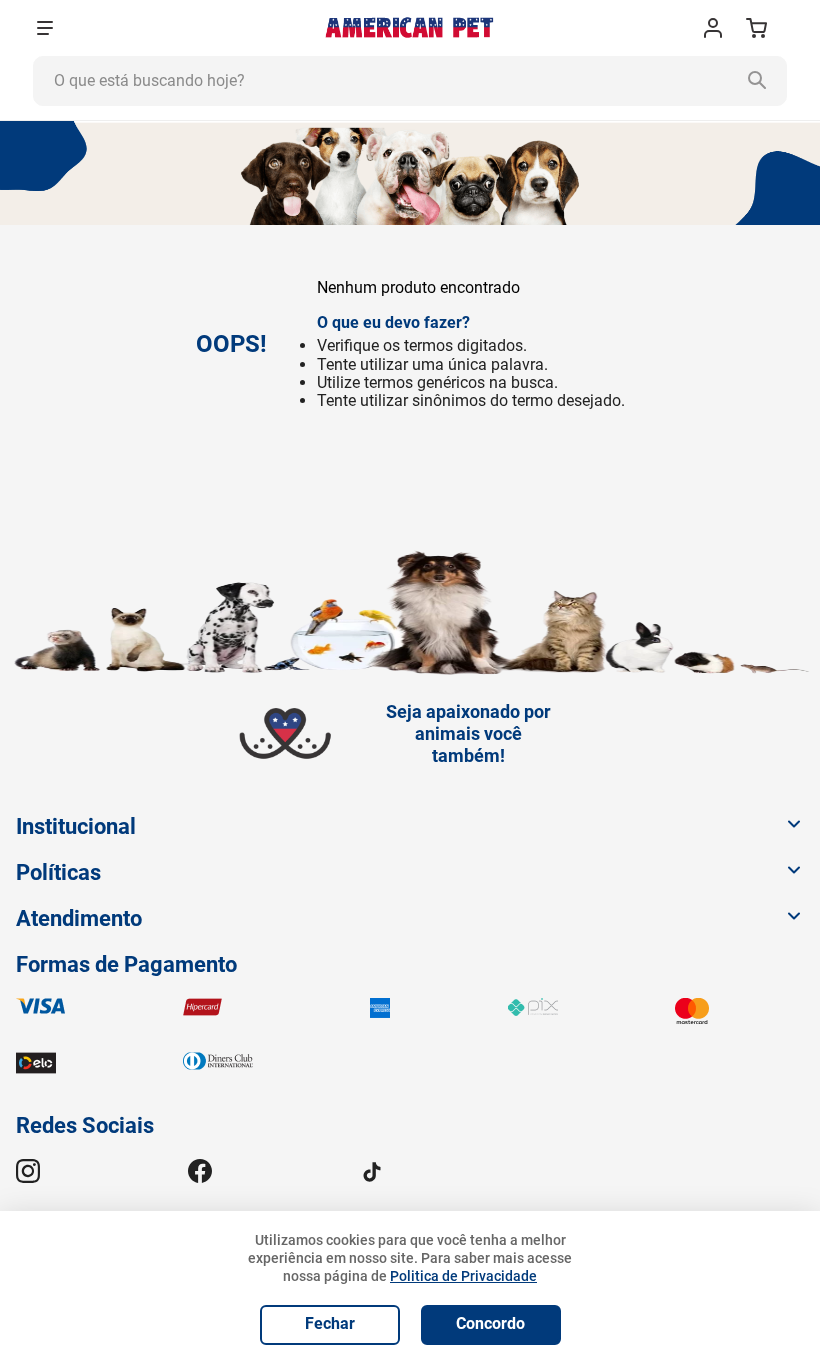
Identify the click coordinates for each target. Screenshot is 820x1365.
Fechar (330, 1323)
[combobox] (410, 81)
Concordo (490, 1323)
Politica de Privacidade (463, 1276)
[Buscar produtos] (762, 81)
